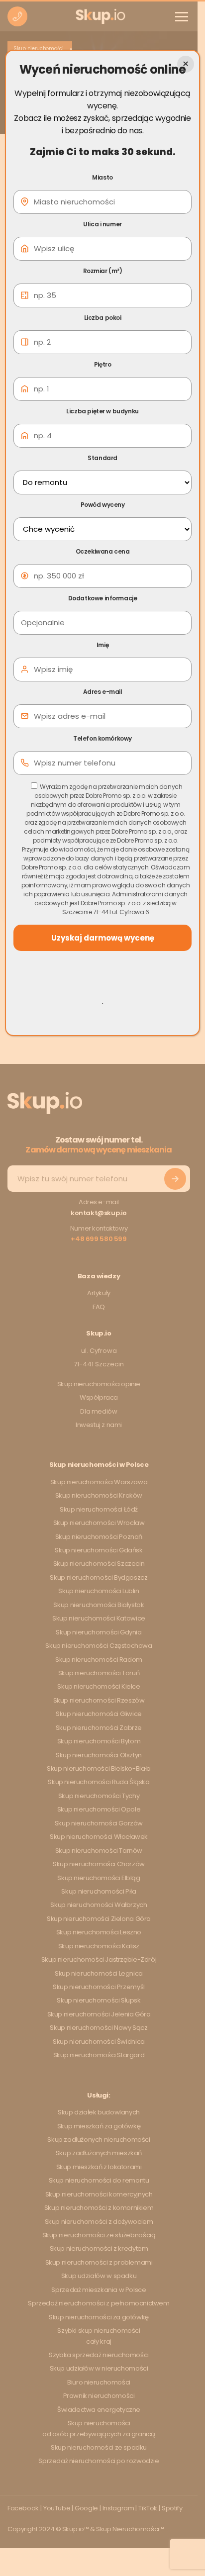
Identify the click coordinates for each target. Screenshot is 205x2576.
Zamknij (186, 64)
